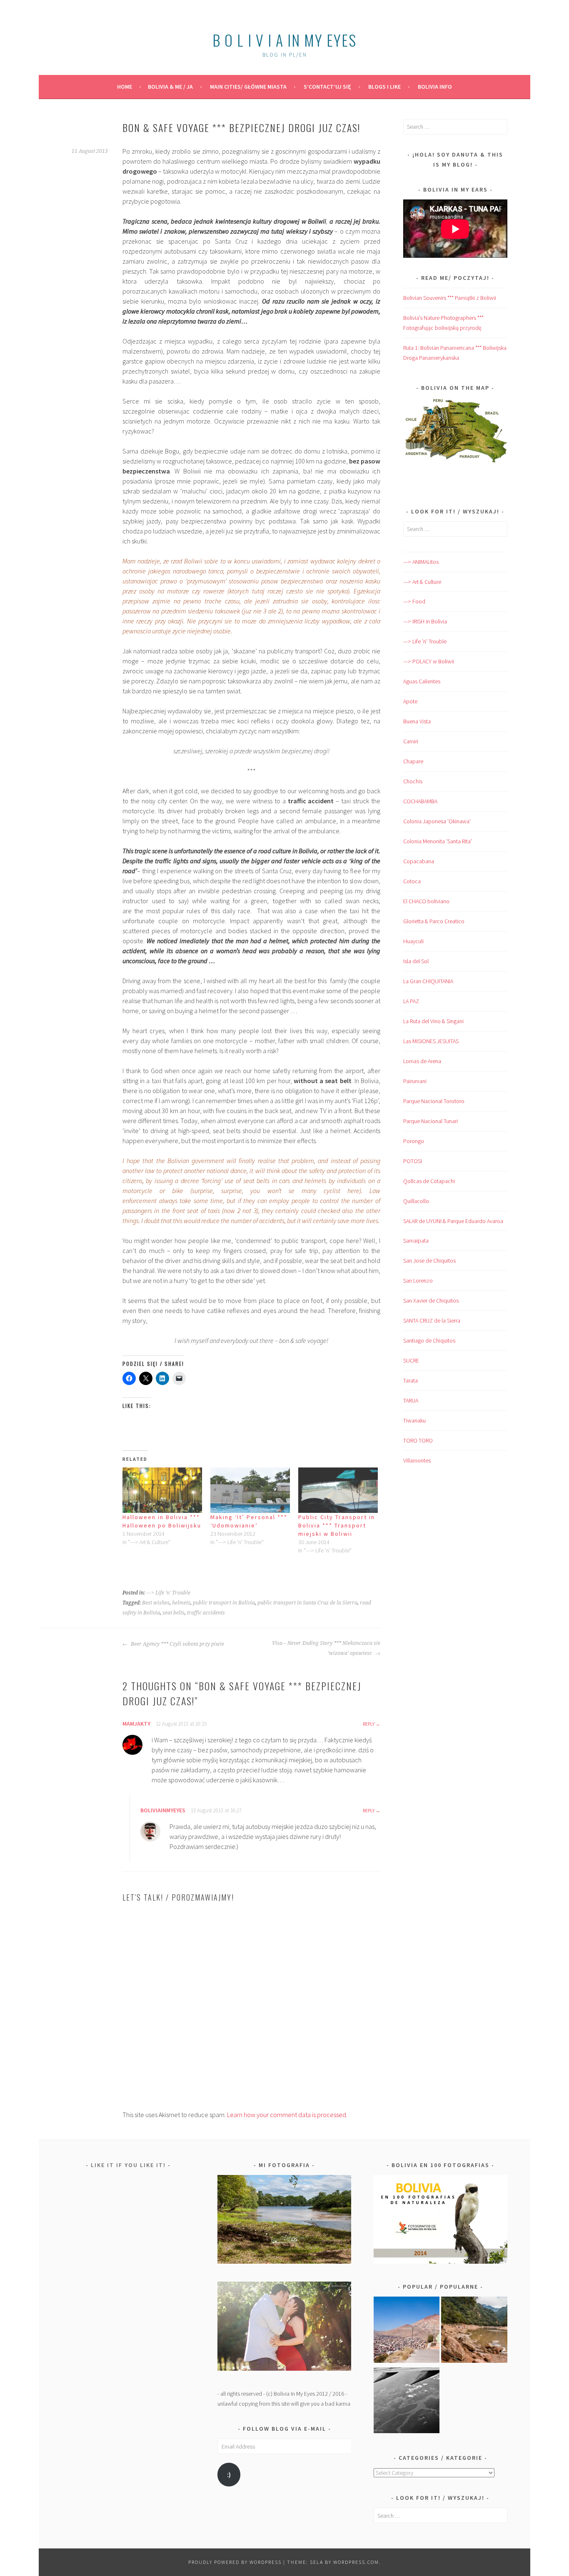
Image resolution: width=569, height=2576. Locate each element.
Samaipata (416, 1241)
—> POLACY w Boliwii (429, 661)
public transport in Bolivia (224, 1603)
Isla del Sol (416, 961)
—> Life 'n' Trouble (425, 641)
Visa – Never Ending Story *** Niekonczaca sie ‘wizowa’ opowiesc (326, 1648)
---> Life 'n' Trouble (168, 1593)
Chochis (413, 781)
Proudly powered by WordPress (235, 2562)
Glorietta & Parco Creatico (434, 921)
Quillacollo (416, 1201)
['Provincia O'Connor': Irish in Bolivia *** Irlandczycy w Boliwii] (474, 2331)
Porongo (414, 1141)
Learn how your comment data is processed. (287, 2115)
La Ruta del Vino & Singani (433, 1021)
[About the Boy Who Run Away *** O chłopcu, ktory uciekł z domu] (407, 2331)
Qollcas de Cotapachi (429, 1181)
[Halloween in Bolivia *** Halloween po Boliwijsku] (162, 1490)
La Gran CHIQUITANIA (428, 981)
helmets (181, 1603)
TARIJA (411, 1400)
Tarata (411, 1380)
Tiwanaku (414, 1420)
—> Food (414, 601)
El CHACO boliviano (426, 901)
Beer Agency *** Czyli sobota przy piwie (177, 1644)
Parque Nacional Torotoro (434, 1101)
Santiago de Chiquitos (429, 1340)
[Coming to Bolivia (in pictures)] (407, 2402)
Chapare (413, 761)
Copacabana (419, 861)
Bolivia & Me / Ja (170, 87)
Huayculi (413, 941)
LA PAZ (411, 1001)
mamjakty (136, 1724)
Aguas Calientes (422, 681)
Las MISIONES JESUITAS (431, 1041)
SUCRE (411, 1360)
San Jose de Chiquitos (429, 1261)
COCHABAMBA (420, 801)
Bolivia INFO (435, 87)
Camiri (411, 741)
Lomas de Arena (422, 1061)
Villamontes (417, 1460)
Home (125, 87)
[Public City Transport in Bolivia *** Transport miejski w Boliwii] (338, 1490)
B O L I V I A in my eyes (284, 40)
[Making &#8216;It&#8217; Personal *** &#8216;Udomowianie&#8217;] (250, 1490)
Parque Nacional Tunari (430, 1121)
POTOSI (413, 1161)
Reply (369, 1724)
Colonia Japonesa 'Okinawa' (437, 821)
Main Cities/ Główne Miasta (248, 87)
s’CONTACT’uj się (327, 87)
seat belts (173, 1613)
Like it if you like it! (128, 2165)
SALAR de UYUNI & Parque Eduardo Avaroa (453, 1221)
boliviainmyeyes (163, 1810)
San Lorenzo (418, 1281)
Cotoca (412, 881)
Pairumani (415, 1081)
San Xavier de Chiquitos (431, 1300)
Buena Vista (417, 721)
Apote (410, 701)
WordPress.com (356, 2562)
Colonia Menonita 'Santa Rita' (438, 841)
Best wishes (156, 1603)
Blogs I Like (384, 87)
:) (229, 2475)
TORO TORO (418, 1440)
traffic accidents (206, 1613)
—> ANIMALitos (421, 562)
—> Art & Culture (422, 582)
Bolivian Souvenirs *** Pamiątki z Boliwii (450, 298)
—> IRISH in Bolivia (425, 621)
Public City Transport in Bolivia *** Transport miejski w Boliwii (337, 1525)
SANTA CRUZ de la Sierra (432, 1320)
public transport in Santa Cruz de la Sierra (307, 1603)
